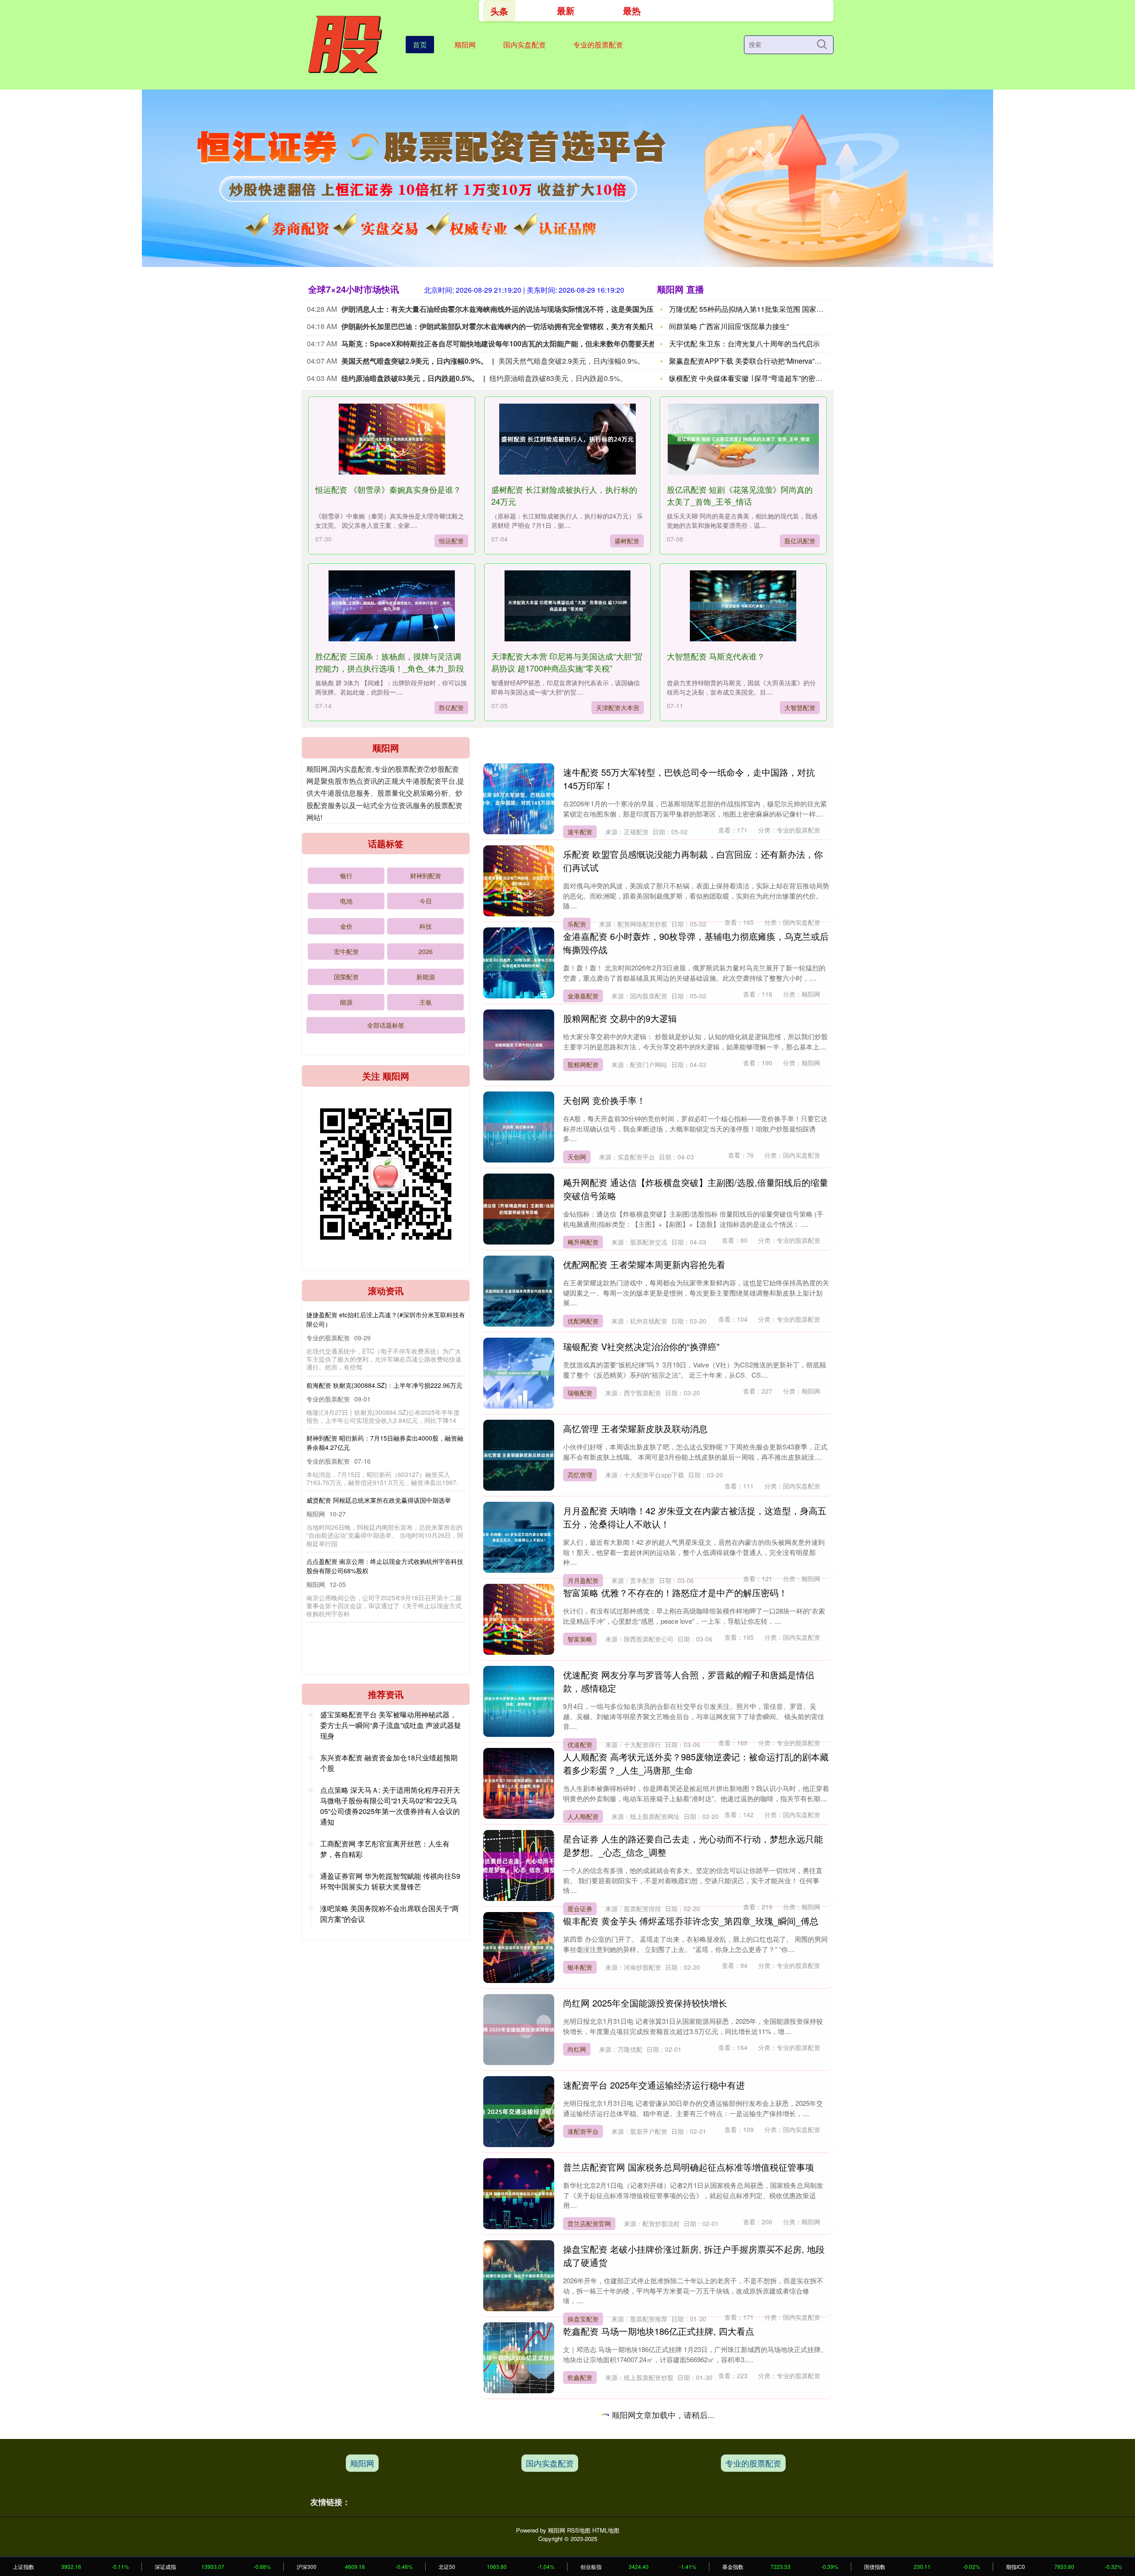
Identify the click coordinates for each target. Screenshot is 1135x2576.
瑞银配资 (580, 1393)
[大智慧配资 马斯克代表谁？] (743, 606)
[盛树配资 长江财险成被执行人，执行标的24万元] (567, 439)
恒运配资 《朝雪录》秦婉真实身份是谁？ (388, 489)
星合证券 (580, 1908)
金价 (346, 926)
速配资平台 (583, 2131)
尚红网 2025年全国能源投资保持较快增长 (645, 2003)
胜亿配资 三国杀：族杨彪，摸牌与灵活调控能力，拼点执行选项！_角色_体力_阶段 (390, 662)
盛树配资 (627, 541)
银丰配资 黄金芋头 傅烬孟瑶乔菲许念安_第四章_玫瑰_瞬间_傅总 (691, 1921)
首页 (420, 45)
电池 (346, 901)
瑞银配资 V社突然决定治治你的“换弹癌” (641, 1346)
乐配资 (577, 924)
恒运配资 (451, 541)
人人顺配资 (583, 1816)
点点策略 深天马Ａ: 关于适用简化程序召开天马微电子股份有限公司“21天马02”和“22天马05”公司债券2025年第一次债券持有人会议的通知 (390, 1806)
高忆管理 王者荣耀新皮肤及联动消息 (635, 1428)
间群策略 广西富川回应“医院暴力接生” (729, 326)
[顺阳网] (344, 44)
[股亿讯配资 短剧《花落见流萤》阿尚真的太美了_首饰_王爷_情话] (743, 439)
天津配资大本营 (618, 707)
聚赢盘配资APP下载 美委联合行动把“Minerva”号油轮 (752, 361)
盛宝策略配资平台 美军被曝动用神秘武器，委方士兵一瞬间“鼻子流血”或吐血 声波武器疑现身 (391, 1725)
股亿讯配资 (800, 541)
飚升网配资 (583, 1242)
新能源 (426, 977)
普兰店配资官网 (589, 2223)
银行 (346, 876)
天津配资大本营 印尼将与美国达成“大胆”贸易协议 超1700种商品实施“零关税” (567, 662)
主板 (426, 1002)
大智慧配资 (800, 707)
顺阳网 (465, 45)
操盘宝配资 (583, 2319)
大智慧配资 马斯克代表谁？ (716, 656)
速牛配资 (580, 832)
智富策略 (580, 1639)
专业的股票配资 (598, 45)
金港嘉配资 (583, 996)
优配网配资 (583, 1321)
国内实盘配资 (524, 45)
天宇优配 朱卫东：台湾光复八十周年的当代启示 (744, 344)
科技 (426, 926)
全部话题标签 (386, 1025)
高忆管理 (580, 1475)
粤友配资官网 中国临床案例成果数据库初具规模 (658, 2495)
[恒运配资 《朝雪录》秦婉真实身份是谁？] (391, 439)
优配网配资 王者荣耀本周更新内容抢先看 (644, 1264)
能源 (346, 1002)
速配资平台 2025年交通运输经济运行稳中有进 (654, 2085)
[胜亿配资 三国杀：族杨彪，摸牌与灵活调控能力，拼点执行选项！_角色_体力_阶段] (391, 606)
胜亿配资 (451, 707)
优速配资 (580, 1744)
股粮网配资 (583, 1064)
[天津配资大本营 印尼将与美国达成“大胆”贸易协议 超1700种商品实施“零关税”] (567, 606)
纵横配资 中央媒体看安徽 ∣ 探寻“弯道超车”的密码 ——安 (757, 378)
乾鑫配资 (580, 2377)
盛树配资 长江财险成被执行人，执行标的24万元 (373, 1376)
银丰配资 (580, 1967)
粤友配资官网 (586, 2541)
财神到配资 (426, 876)
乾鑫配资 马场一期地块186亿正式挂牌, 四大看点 (659, 2331)
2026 (426, 951)
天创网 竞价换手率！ (604, 1100)
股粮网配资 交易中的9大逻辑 (620, 1018)
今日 (426, 901)
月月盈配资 (583, 1580)
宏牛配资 (346, 951)
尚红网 (577, 2049)
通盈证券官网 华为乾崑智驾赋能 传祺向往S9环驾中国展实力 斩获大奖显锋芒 (390, 1881)
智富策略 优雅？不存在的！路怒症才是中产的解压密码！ (675, 1592)
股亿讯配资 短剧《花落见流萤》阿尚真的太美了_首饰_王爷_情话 (740, 495)
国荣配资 (346, 977)
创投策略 (580, 2483)
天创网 (577, 1157)
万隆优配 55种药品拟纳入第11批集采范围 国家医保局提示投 (764, 309)
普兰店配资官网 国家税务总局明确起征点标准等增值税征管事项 (689, 2167)
